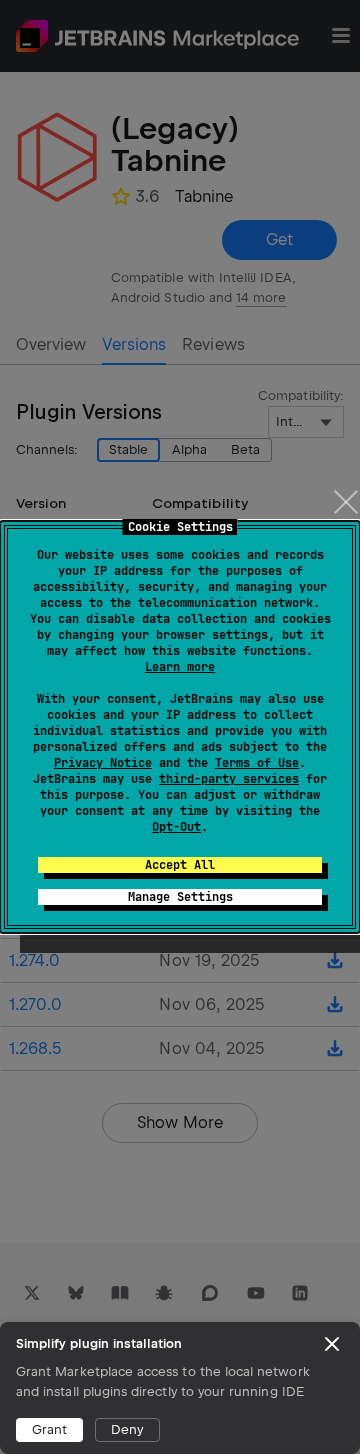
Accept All (180, 865)
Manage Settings (180, 897)
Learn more (180, 667)
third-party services (229, 779)
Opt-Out (176, 827)
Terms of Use (257, 763)
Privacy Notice (103, 763)
